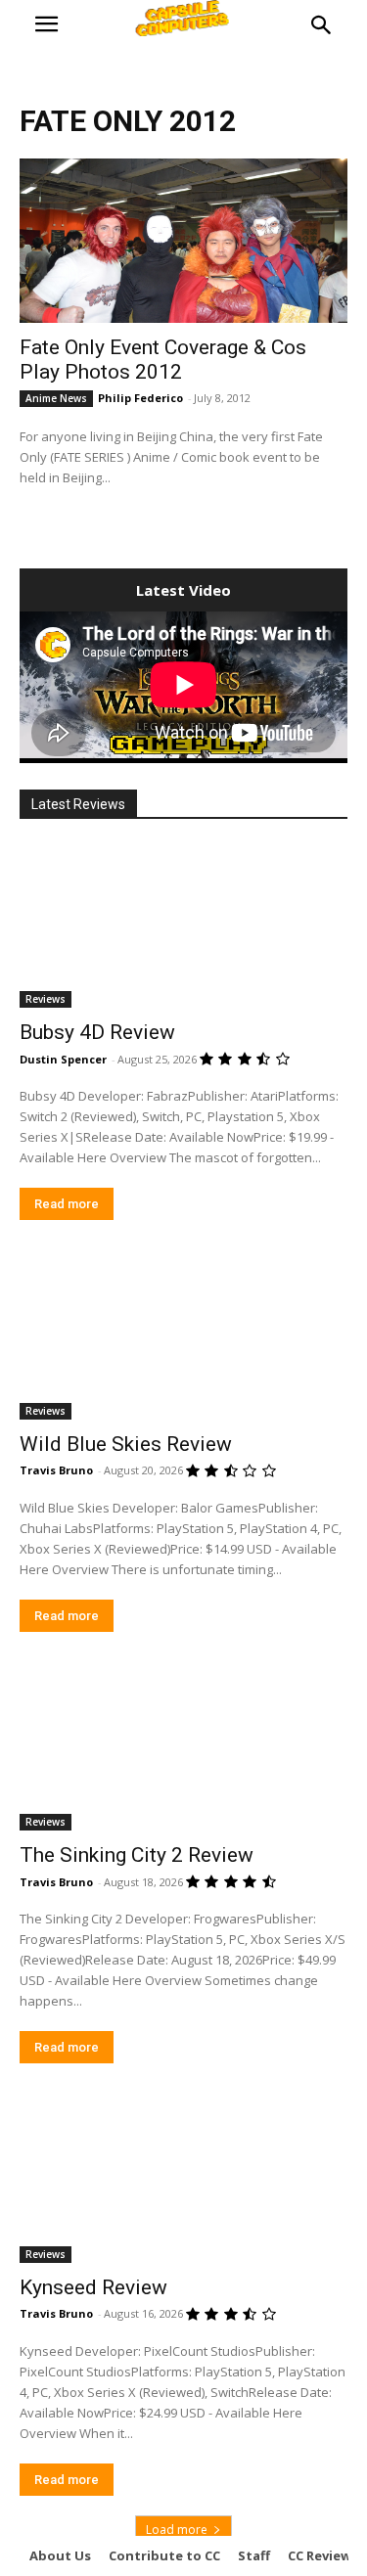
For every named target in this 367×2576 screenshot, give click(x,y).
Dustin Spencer (63, 1059)
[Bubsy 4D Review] (183, 926)
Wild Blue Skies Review (126, 1444)
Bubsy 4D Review (97, 1032)
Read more (67, 1204)
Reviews (46, 999)
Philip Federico (140, 398)
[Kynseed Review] (183, 2181)
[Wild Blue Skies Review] (183, 1337)
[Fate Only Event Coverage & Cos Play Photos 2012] (183, 241)
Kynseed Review (93, 2287)
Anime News (56, 398)
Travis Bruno (56, 1470)
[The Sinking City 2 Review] (183, 1749)
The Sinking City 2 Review (137, 1855)
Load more (177, 2530)
